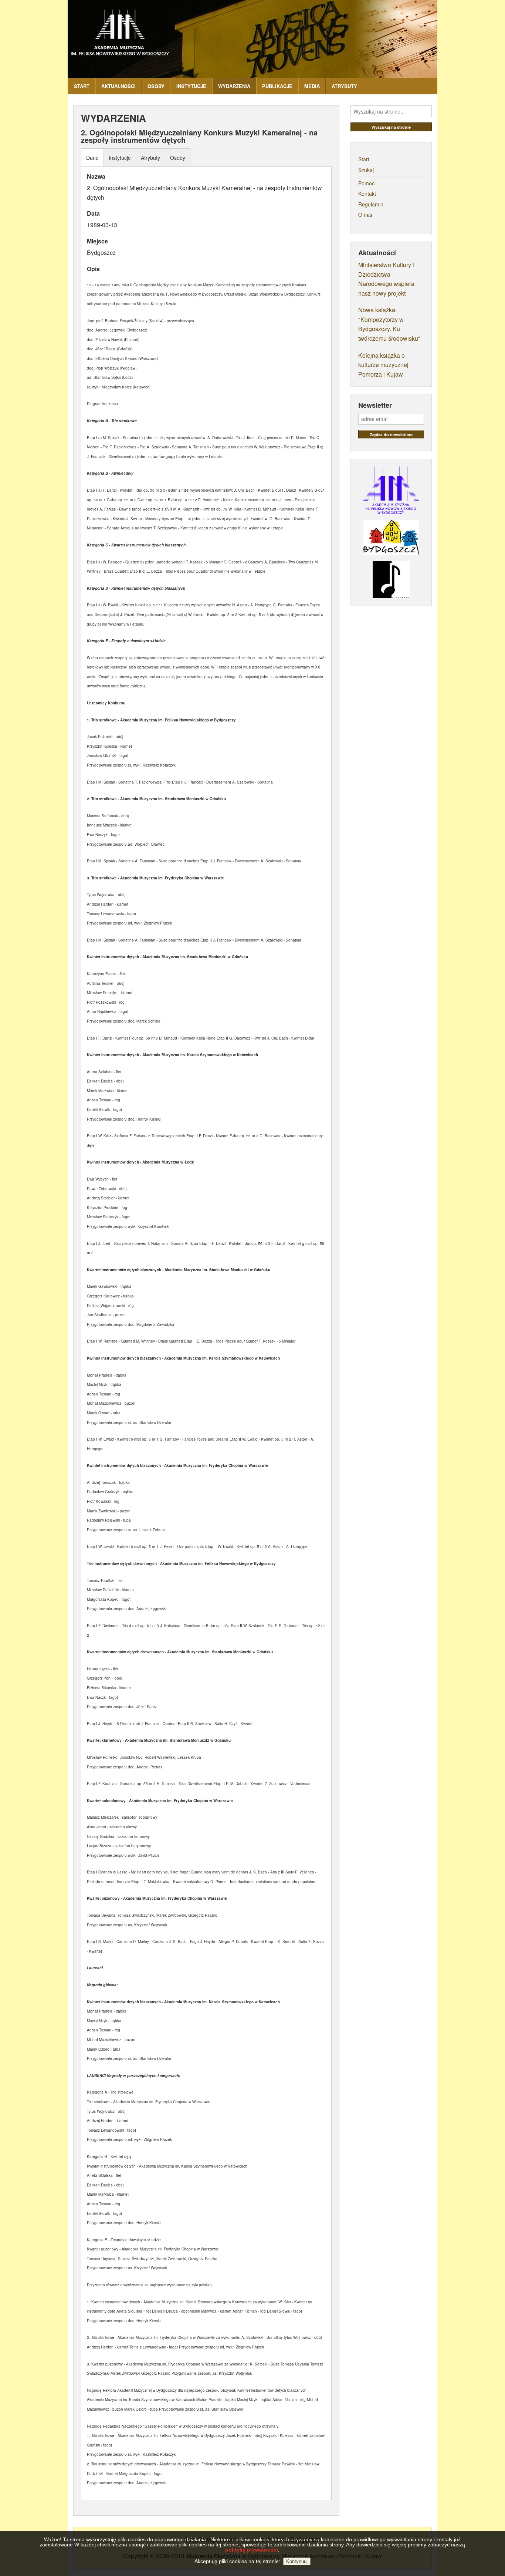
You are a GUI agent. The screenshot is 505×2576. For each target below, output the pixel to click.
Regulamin (371, 204)
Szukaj (366, 170)
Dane (92, 158)
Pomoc (366, 183)
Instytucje (120, 158)
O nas (365, 215)
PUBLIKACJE (277, 86)
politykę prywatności (252, 2550)
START (82, 86)
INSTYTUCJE (191, 86)
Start (364, 159)
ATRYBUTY (344, 86)
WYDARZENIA (234, 86)
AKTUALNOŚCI (118, 86)
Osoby (178, 158)
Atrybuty (150, 158)
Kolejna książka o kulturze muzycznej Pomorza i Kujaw (383, 365)
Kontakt (367, 193)
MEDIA (312, 86)
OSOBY (156, 86)
